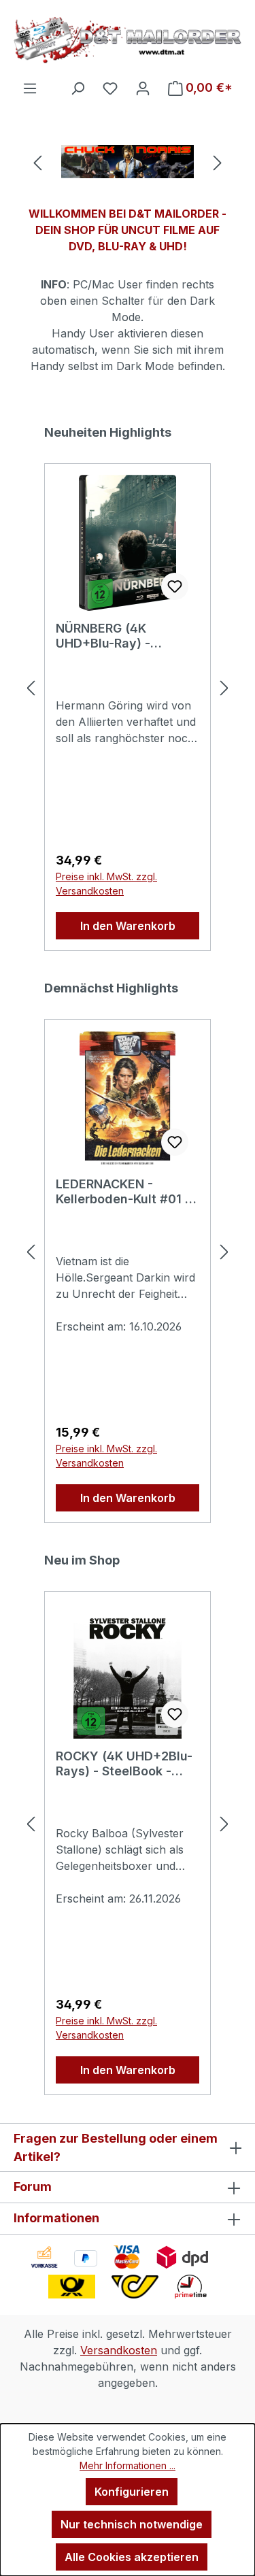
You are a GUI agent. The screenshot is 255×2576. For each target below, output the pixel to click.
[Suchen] (78, 88)
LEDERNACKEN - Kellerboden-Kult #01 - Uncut (123, 1192)
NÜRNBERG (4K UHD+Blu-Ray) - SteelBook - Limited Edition (115, 636)
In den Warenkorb (128, 926)
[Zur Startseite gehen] (128, 40)
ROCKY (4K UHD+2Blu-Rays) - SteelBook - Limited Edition (124, 1764)
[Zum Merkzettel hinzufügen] (175, 586)
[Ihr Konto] (143, 88)
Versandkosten (119, 2350)
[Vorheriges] (37, 162)
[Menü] (30, 88)
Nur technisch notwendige (132, 2524)
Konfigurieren (132, 2492)
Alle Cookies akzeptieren (132, 2557)
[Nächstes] (218, 162)
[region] (128, 162)
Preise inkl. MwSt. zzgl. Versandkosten (106, 884)
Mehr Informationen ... (128, 2465)
